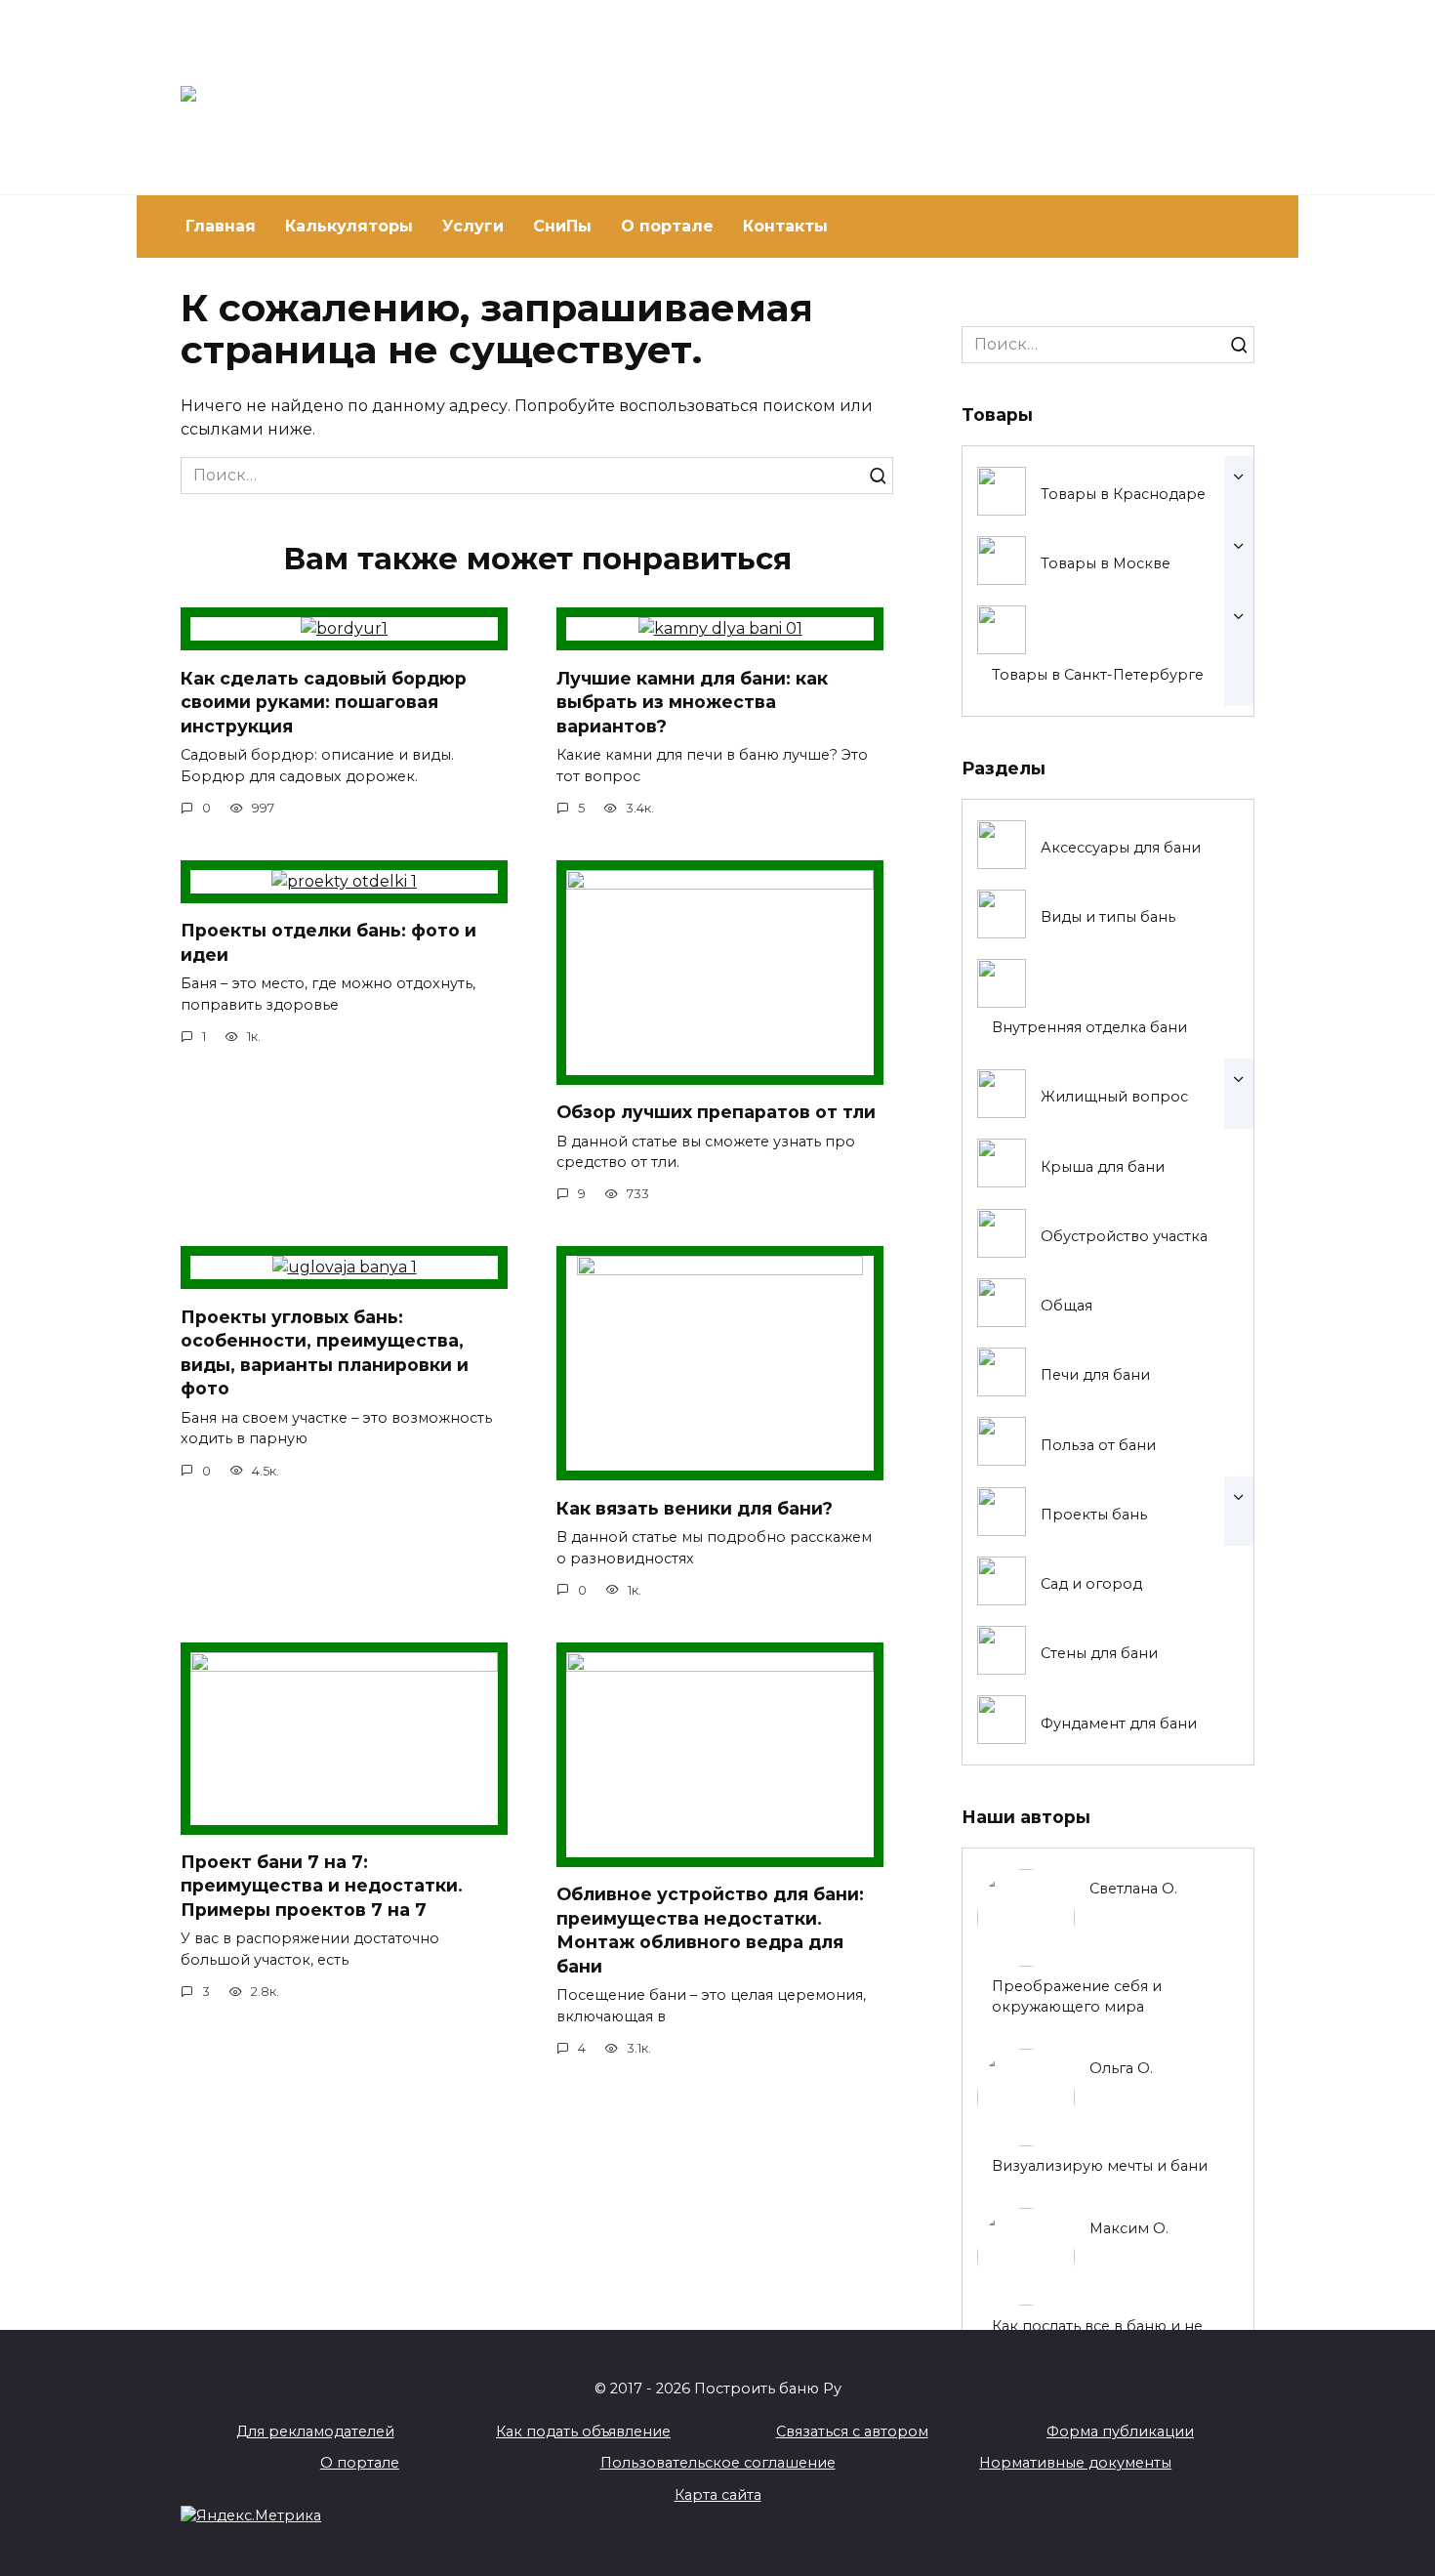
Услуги (473, 226)
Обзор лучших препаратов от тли (716, 1112)
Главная (221, 226)
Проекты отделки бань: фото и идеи (328, 942)
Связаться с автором (852, 2431)
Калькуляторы (349, 226)
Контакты (785, 226)
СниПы (562, 226)
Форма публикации (1120, 2431)
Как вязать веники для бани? (695, 1507)
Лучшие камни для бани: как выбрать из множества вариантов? (692, 701)
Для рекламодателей (315, 2431)
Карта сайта (718, 2495)
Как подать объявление (583, 2431)
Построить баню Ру (540, 88)
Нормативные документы (1075, 2463)
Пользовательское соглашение (718, 2463)
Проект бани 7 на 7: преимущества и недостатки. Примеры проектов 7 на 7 (322, 1886)
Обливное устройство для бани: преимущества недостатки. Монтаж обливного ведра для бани (710, 1930)
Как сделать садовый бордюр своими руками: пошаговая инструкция (324, 701)
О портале (667, 226)
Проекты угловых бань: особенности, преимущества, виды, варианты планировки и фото (325, 1352)
